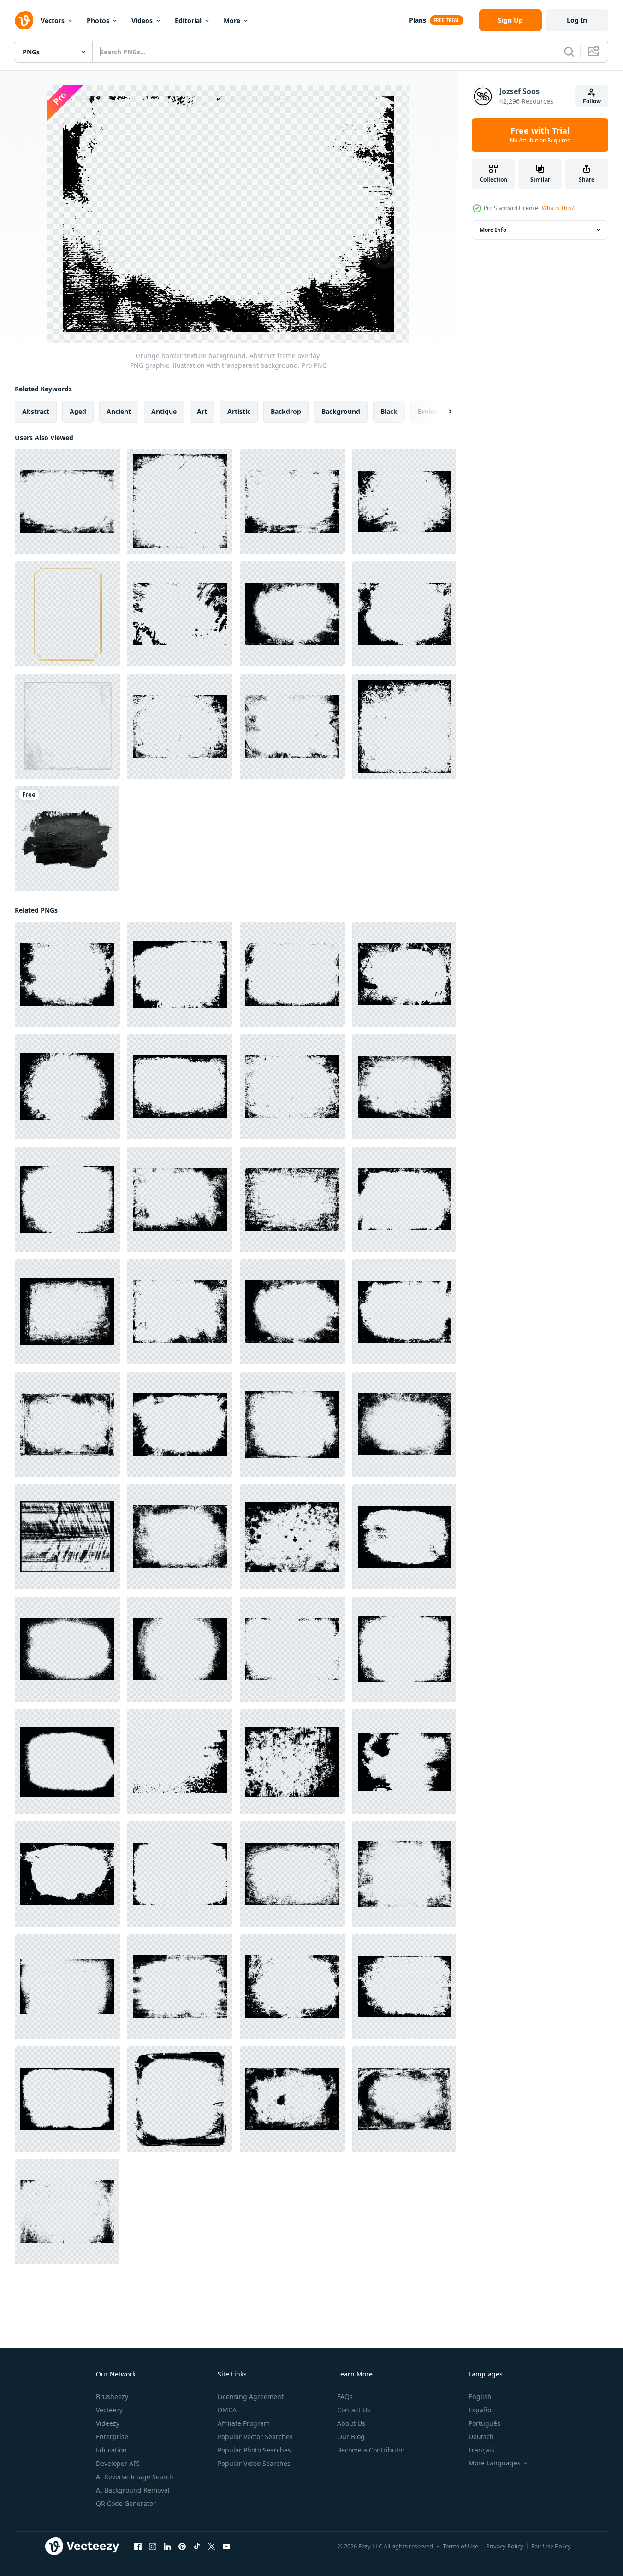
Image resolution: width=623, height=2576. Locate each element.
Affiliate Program (244, 2423)
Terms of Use (460, 2546)
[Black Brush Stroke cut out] (67, 839)
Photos (98, 21)
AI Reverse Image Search (135, 2477)
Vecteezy (109, 2410)
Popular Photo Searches (254, 2450)
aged (78, 411)
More (232, 21)
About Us (351, 2423)
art (202, 411)
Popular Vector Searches (255, 2437)
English (480, 2396)
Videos (142, 21)
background (341, 411)
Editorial (188, 21)
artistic (239, 411)
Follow (592, 101)
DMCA (227, 2410)
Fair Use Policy (551, 2546)
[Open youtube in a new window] (226, 2547)
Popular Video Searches (254, 2463)
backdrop (286, 411)
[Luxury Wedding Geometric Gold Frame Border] (67, 614)
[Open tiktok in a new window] (197, 2547)
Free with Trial (540, 135)
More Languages (495, 2463)
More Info (493, 230)
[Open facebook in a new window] (138, 2547)
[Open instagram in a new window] (153, 2547)
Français (481, 2450)
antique (164, 411)
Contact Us (354, 2410)
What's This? (558, 208)
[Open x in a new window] (212, 2547)
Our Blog (351, 2437)
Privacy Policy (505, 2546)
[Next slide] (442, 412)
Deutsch (481, 2437)
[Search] (569, 52)
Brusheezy (112, 2396)
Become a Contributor (371, 2450)
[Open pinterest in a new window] (182, 2547)
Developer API (118, 2463)
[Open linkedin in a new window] (167, 2547)
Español (481, 2410)
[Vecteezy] (24, 20)
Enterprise (112, 2437)
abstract (36, 411)
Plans (418, 20)
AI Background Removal (133, 2490)
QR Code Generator (126, 2503)
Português (484, 2423)
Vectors (53, 21)
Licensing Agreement (251, 2396)
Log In (577, 20)
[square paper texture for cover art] (67, 726)
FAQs (345, 2396)
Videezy (108, 2423)
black (389, 411)
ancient (119, 411)
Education (111, 2450)
